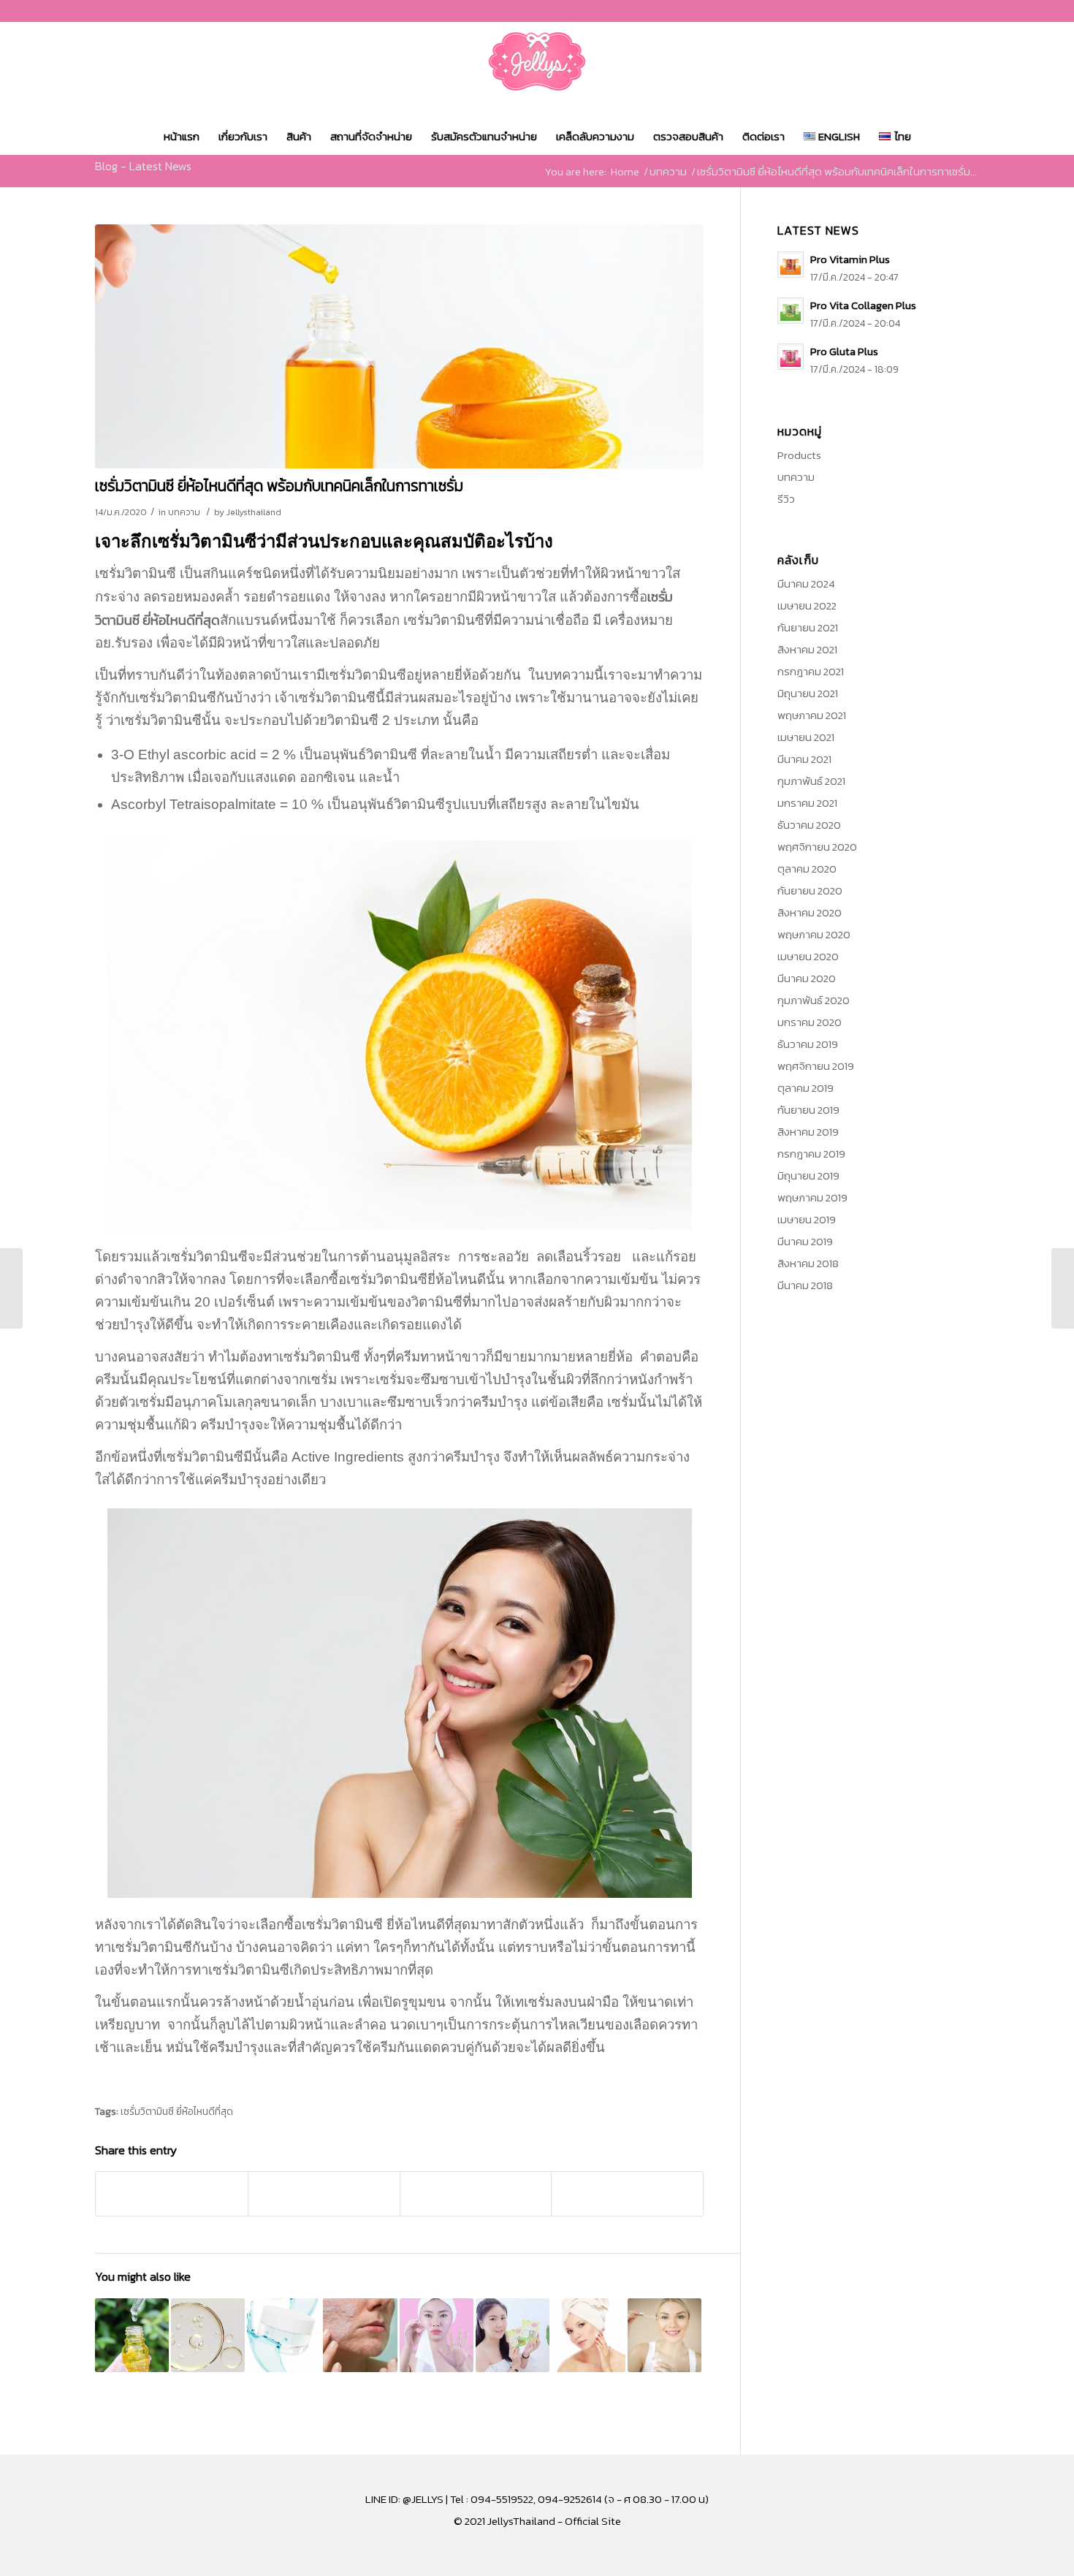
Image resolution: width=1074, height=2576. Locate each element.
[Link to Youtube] (968, 11)
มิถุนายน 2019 (808, 1175)
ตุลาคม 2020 (807, 869)
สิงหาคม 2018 (808, 1263)
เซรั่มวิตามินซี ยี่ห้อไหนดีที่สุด (177, 2111)
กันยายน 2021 (808, 627)
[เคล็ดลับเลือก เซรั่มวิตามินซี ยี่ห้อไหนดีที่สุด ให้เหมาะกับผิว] (513, 2335)
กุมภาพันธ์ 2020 (814, 1000)
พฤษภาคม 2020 (814, 934)
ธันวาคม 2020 (809, 825)
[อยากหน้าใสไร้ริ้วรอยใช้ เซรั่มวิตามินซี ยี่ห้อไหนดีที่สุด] (208, 2335)
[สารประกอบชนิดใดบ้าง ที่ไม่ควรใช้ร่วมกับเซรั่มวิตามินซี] (360, 2335)
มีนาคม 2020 (807, 978)
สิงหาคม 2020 (810, 912)
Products (799, 455)
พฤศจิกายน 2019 (816, 1066)
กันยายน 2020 (810, 890)
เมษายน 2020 (808, 956)
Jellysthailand (254, 512)
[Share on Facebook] (172, 2194)
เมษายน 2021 (806, 737)
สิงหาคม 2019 (808, 1132)
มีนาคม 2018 (805, 1285)
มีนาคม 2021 (804, 759)
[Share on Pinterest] (324, 2194)
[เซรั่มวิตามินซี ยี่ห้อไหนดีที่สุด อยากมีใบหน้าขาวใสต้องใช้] (664, 2335)
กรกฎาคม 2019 (811, 1154)
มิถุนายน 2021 (808, 693)
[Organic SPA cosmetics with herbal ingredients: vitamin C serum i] (399, 346)
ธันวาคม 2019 (808, 1044)
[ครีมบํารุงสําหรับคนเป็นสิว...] (11, 1288)
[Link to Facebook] (924, 11)
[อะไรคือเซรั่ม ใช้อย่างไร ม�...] (1063, 1288)
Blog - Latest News (143, 166)
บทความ (184, 512)
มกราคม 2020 (810, 1022)
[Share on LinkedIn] (476, 2194)
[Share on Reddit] (627, 2194)
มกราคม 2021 (807, 803)
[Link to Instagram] (946, 11)
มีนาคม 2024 (806, 584)
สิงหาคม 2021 (807, 649)
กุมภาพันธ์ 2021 (811, 781)
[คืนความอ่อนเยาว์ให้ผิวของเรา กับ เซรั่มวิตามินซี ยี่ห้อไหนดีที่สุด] (132, 2335)
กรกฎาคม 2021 (811, 671)
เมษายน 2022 (807, 605)
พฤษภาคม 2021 (812, 715)
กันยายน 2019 (808, 1110)
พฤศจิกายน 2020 (817, 847)
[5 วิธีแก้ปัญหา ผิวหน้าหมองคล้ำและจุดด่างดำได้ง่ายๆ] (437, 2335)
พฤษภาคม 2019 (812, 1197)
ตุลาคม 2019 (805, 1088)
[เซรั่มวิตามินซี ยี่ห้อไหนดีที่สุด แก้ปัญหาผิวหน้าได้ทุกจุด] (284, 2335)
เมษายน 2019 (807, 1219)
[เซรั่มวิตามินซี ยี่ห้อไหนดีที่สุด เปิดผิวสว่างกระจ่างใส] (589, 2335)
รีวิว (786, 499)
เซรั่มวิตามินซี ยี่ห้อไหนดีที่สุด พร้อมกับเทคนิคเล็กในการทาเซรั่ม (279, 486)
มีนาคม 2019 (805, 1241)
